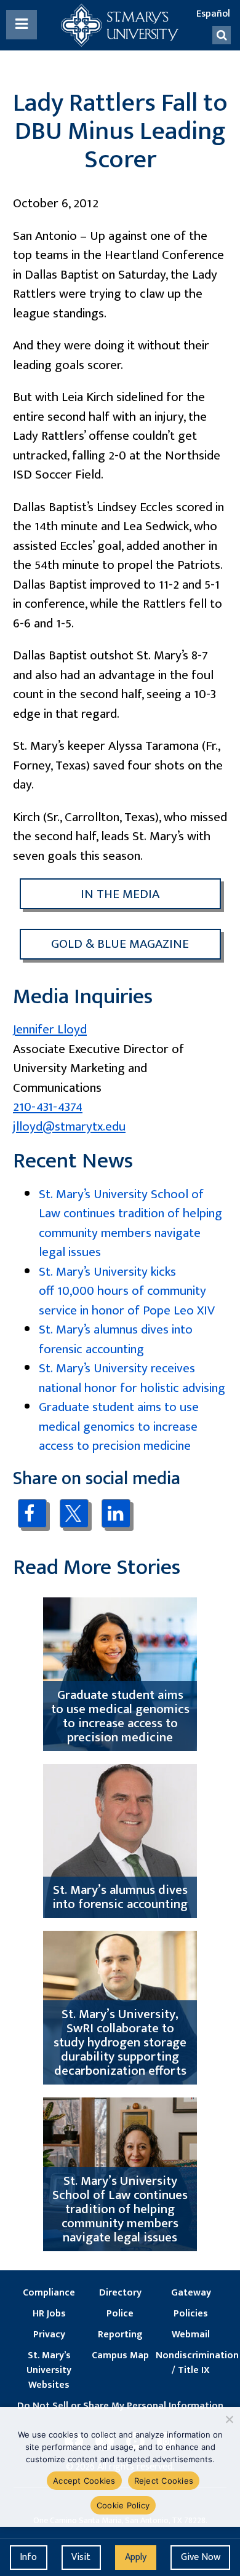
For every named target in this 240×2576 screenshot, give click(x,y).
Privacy (49, 2335)
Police (120, 2314)
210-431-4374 (48, 1107)
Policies (191, 2314)
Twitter (74, 1514)
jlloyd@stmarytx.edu (69, 1127)
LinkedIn (116, 1513)
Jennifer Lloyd (50, 1029)
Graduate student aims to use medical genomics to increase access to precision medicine (119, 1426)
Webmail (191, 2335)
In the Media (120, 894)
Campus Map (120, 2356)
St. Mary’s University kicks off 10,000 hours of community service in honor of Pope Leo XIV (127, 1291)
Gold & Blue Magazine (120, 944)
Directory (120, 2293)
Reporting (120, 2335)
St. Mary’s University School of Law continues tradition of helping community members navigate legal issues (130, 1223)
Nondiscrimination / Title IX (191, 2363)
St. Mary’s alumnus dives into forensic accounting (116, 1339)
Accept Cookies (84, 2481)
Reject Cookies (164, 2481)
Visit (81, 2557)
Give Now (201, 2557)
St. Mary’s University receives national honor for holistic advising (132, 1378)
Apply (136, 2557)
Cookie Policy (123, 2505)
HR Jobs (49, 2314)
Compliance (49, 2293)
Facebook (32, 1513)
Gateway (191, 2293)
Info (28, 2557)
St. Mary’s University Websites (49, 2371)
